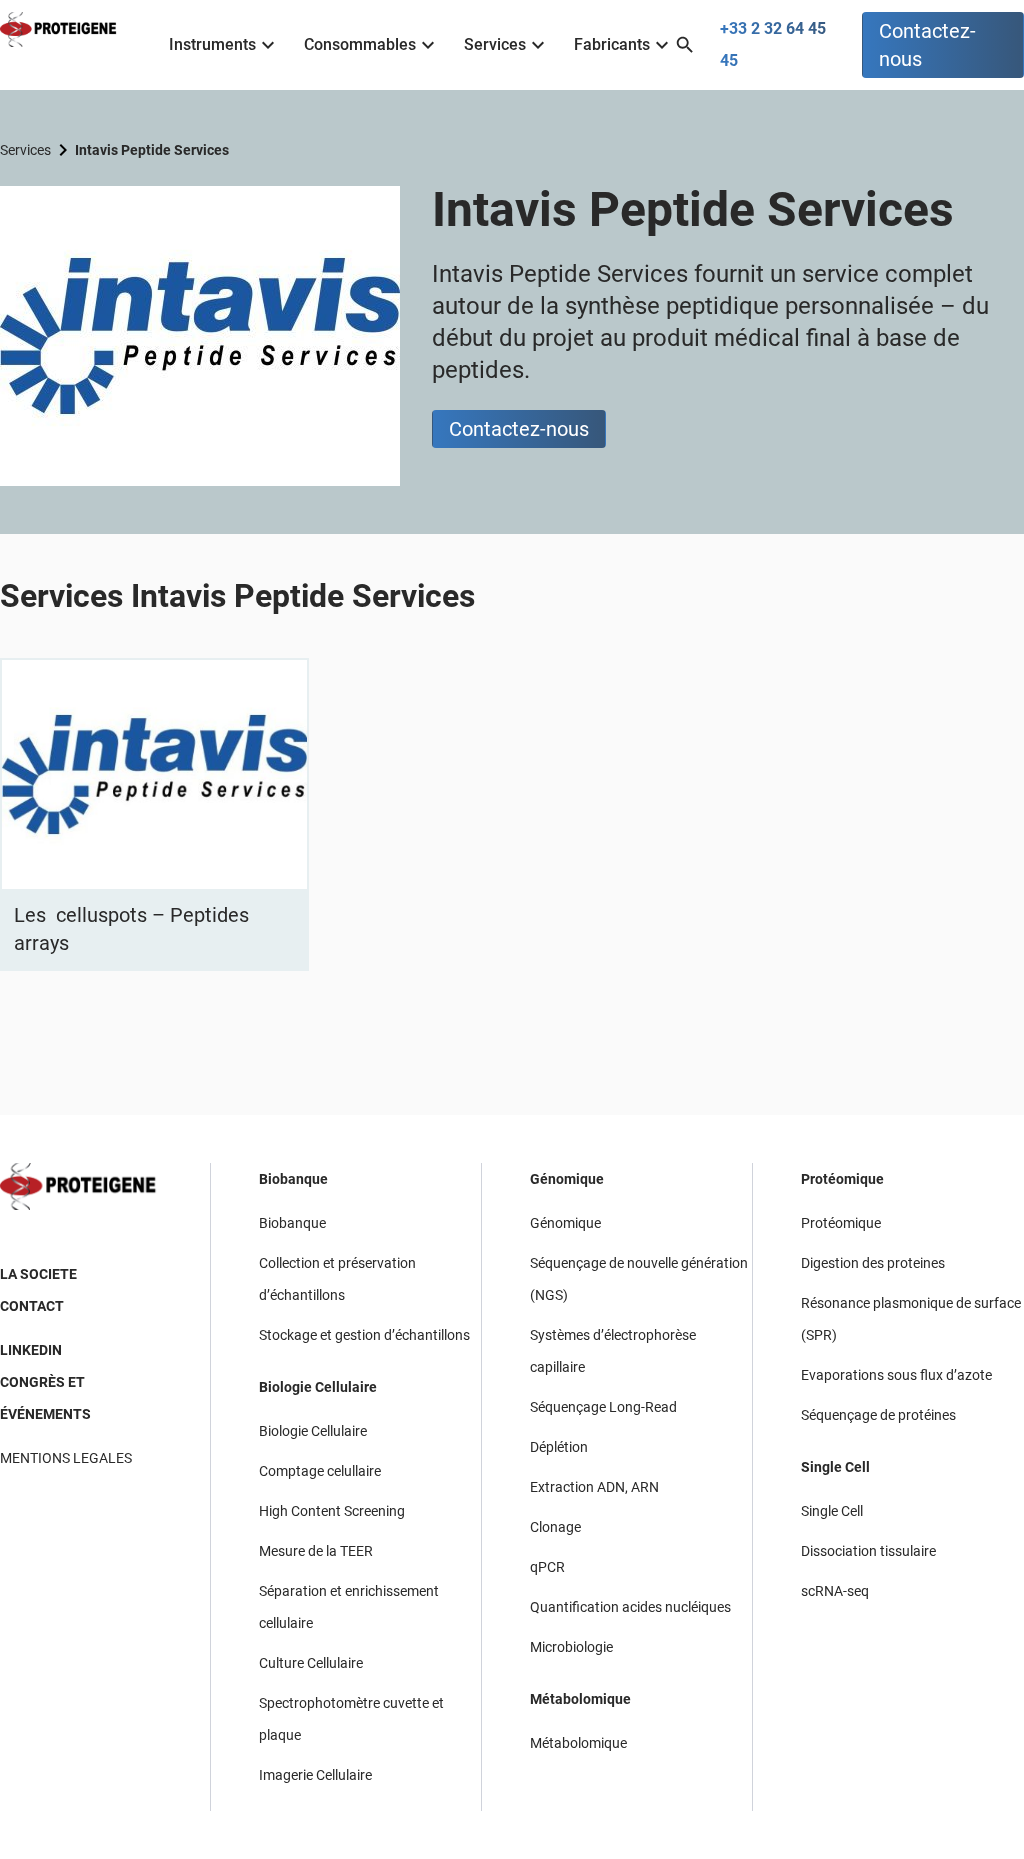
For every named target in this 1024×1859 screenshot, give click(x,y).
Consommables (360, 44)
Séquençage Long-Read (603, 1407)
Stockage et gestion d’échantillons (364, 1335)
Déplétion (559, 1447)
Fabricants (612, 44)
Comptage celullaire (320, 1471)
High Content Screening (332, 1511)
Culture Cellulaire (311, 1663)
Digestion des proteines (873, 1263)
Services (495, 44)
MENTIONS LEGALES (66, 1458)
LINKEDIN (31, 1350)
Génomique (567, 1179)
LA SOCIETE (38, 1274)
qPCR (547, 1567)
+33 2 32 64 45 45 (773, 44)
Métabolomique (580, 1699)
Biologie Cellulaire (318, 1387)
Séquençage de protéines (878, 1415)
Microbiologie (571, 1647)
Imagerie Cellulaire (315, 1775)
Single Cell (835, 1467)
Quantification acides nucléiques (630, 1607)
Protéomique (842, 1179)
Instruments (212, 44)
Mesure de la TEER (316, 1551)
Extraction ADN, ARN (594, 1487)
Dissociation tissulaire (868, 1551)
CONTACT (32, 1306)
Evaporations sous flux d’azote (896, 1375)
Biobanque (293, 1179)
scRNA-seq (835, 1591)
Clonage (555, 1527)
